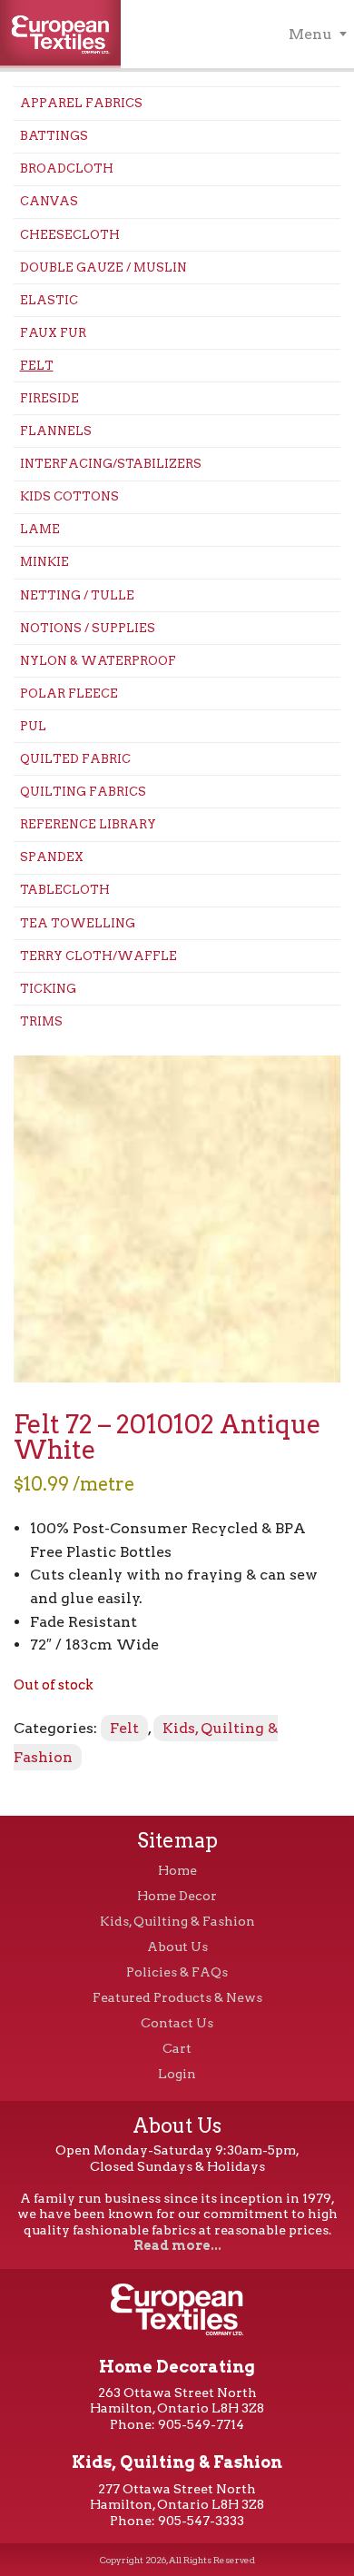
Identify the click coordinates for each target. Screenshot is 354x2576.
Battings (54, 136)
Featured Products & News (177, 1997)
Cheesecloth (70, 235)
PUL (33, 726)
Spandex (52, 857)
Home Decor (177, 1896)
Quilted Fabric (75, 759)
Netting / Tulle (77, 595)
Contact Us (177, 2023)
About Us (177, 1947)
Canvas (49, 201)
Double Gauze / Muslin (103, 268)
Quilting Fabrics (83, 792)
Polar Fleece (69, 694)
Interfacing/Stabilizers (111, 464)
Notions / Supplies (88, 628)
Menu (310, 34)
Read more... (177, 2245)
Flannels (56, 431)
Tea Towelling (78, 923)
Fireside (49, 398)
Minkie (44, 562)
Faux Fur (53, 333)
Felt (37, 366)
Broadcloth (67, 168)
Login (177, 2074)
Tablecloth (65, 890)
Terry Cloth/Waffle (98, 956)
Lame (40, 529)
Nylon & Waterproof (98, 661)
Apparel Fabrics (81, 103)
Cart (177, 2048)
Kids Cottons (69, 496)
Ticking (48, 989)
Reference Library (88, 824)
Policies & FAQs (177, 1972)
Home (177, 1870)
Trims (41, 1021)
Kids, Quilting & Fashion (177, 1921)
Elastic (49, 300)
